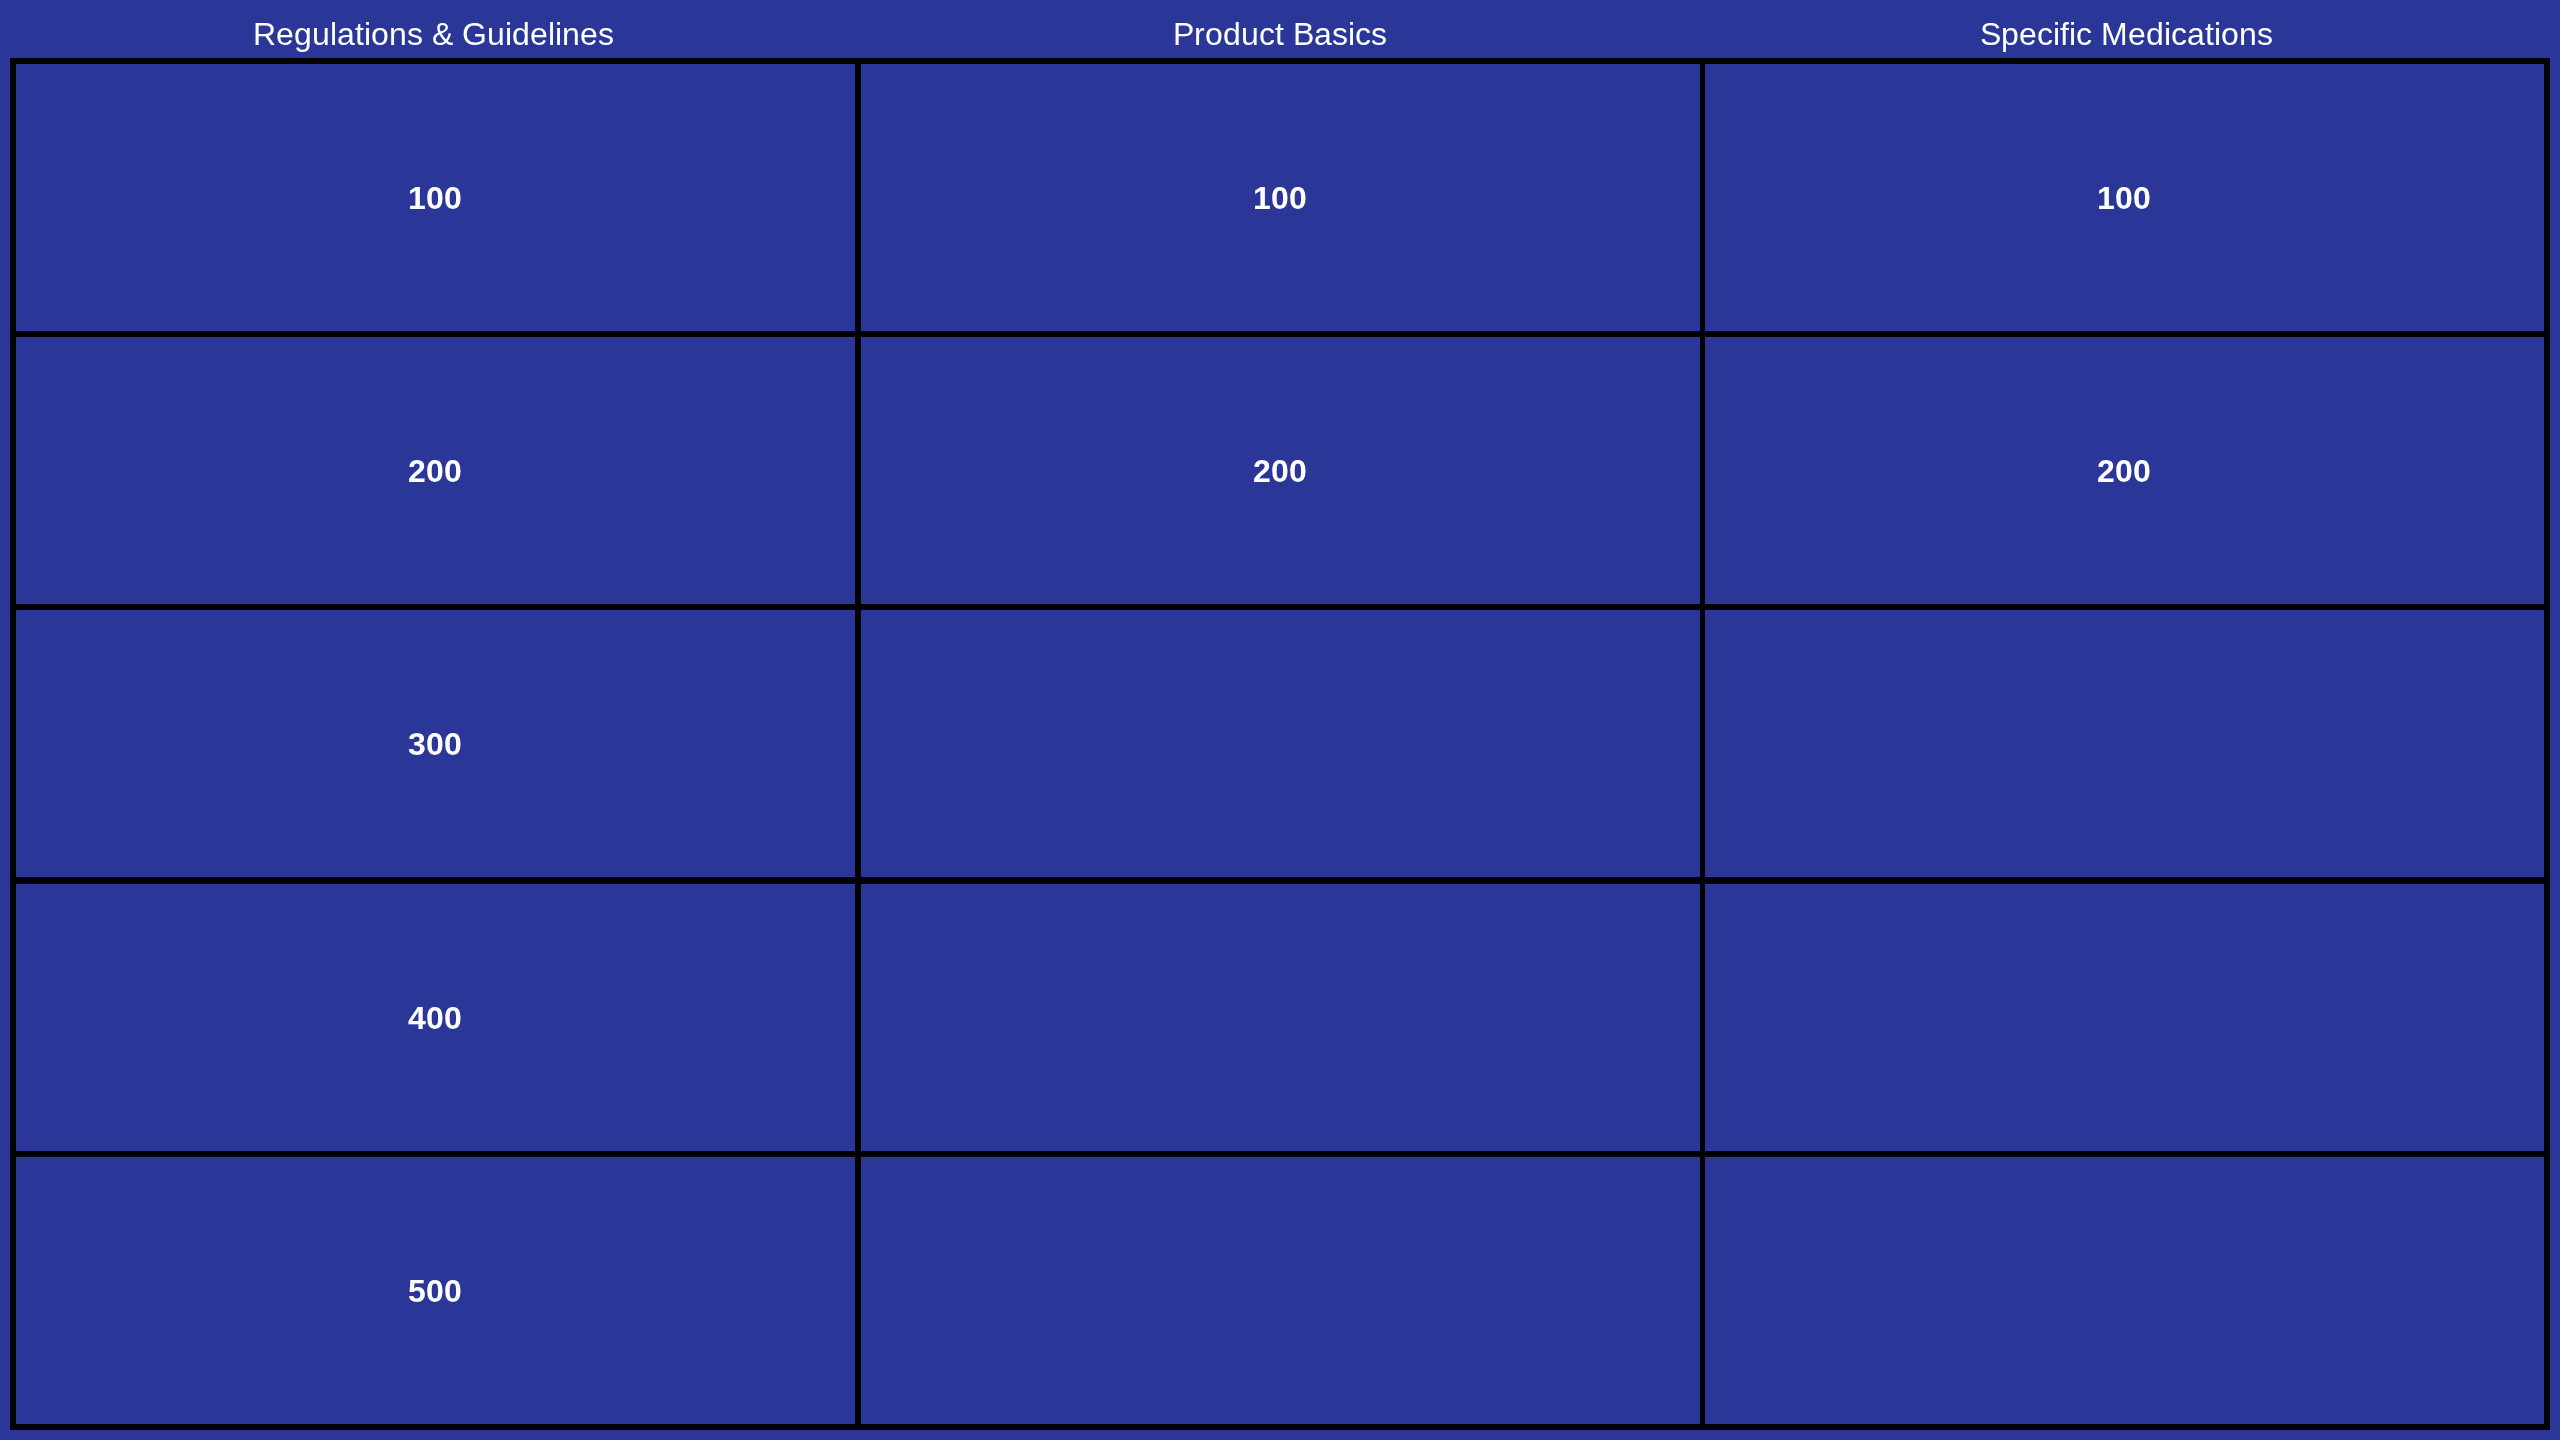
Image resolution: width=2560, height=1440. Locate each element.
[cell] (435, 197)
